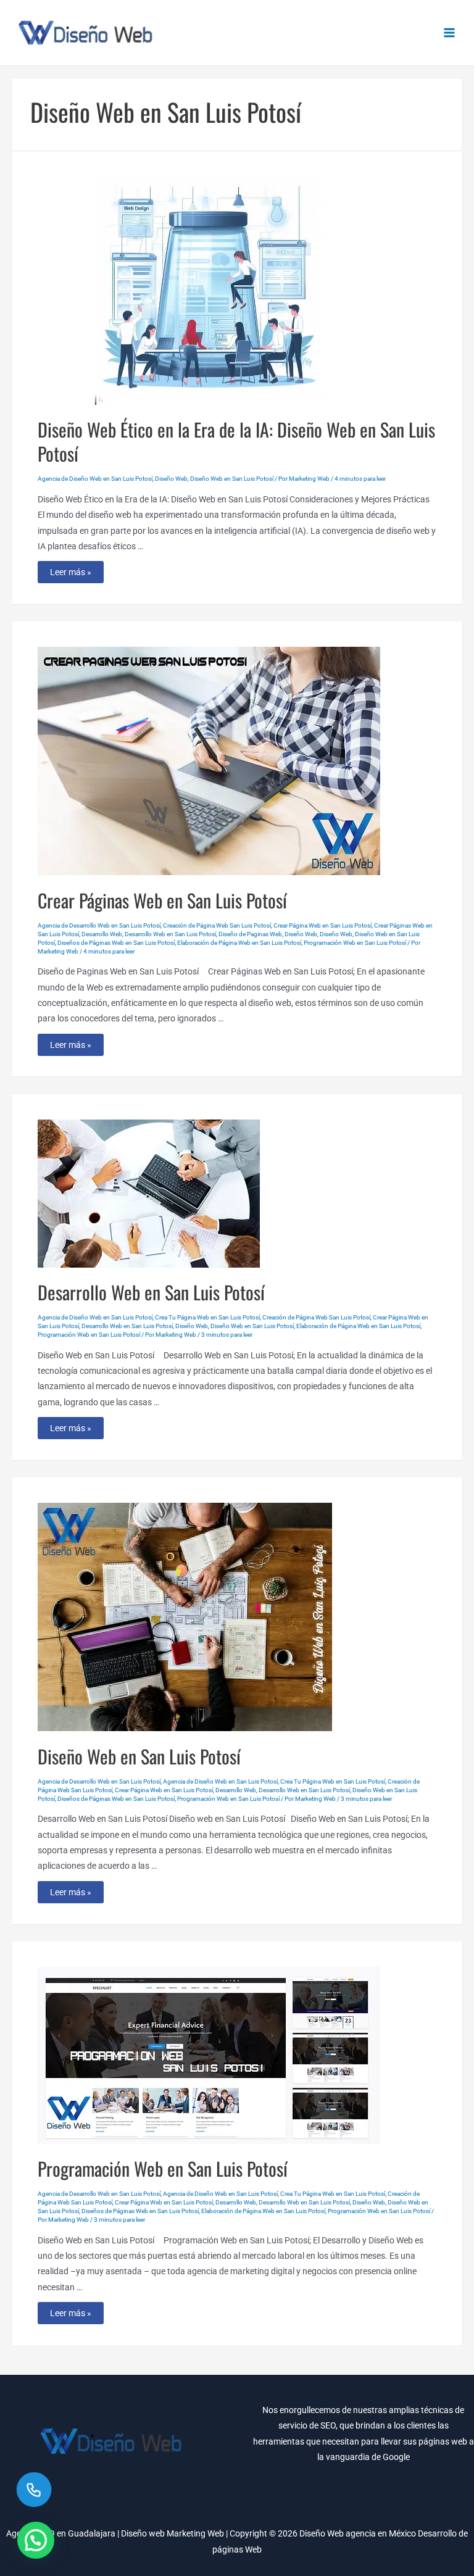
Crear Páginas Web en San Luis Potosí (162, 900)
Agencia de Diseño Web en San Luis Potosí (95, 479)
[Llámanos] (34, 2489)
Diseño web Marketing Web (173, 2533)
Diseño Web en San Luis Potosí (232, 479)
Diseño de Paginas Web (250, 934)
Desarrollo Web (102, 934)
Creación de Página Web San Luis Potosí (217, 925)
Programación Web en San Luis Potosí (355, 943)
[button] (36, 2540)
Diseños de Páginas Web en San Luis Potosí (116, 943)
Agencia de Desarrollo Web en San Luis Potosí (99, 925)
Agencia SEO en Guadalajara (61, 2533)
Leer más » (70, 575)
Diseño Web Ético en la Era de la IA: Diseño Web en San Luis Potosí (236, 441)
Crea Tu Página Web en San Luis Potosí (207, 1317)
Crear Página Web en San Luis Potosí (322, 925)
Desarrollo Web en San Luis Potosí (170, 934)
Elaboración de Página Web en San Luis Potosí (239, 943)
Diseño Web (171, 479)
